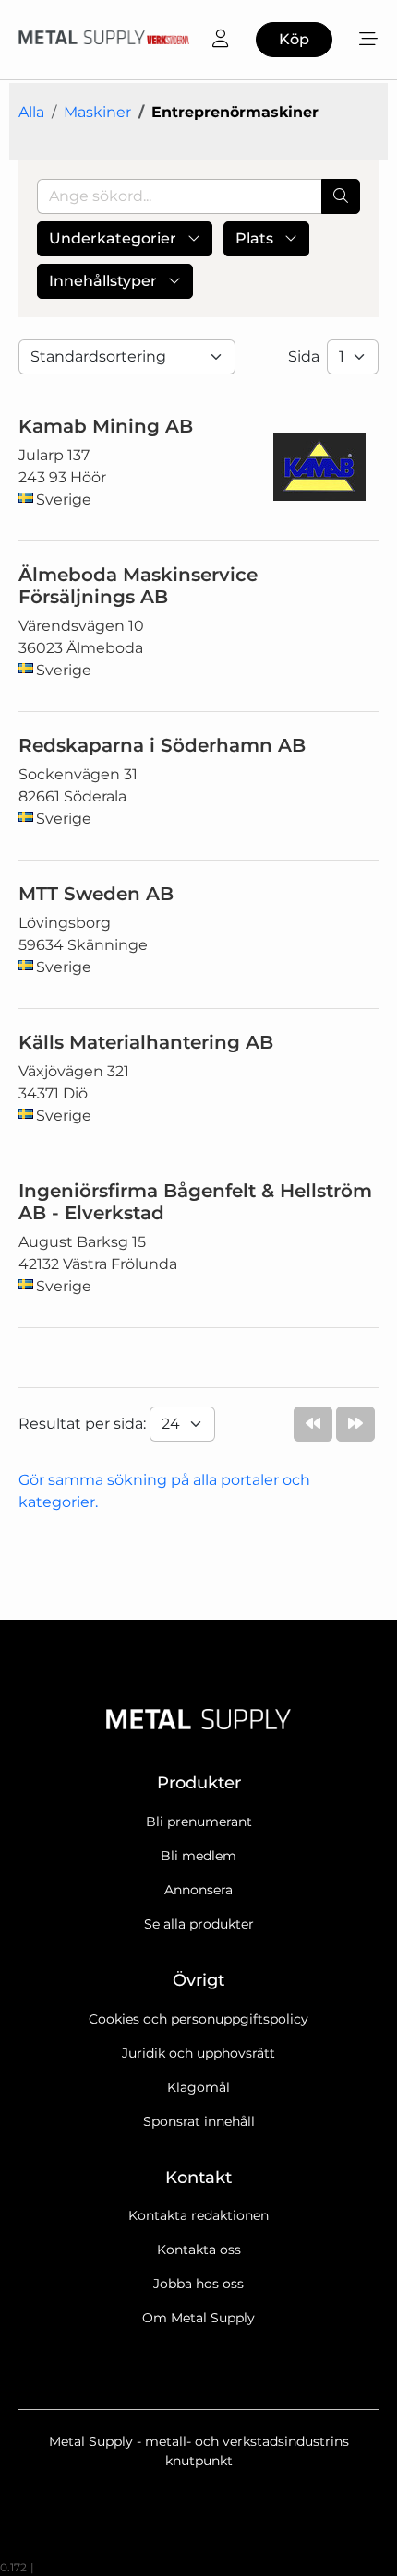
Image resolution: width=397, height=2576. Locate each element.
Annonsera (198, 1890)
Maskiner (97, 112)
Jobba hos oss (198, 2284)
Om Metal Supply (198, 2318)
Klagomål (198, 2087)
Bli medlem (198, 1856)
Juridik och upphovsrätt (198, 2053)
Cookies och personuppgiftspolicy (198, 2019)
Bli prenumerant (199, 1822)
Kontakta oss (199, 2250)
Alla (31, 112)
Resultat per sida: (84, 1424)
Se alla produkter (199, 1924)
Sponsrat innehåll (199, 2121)
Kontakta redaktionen (198, 2215)
